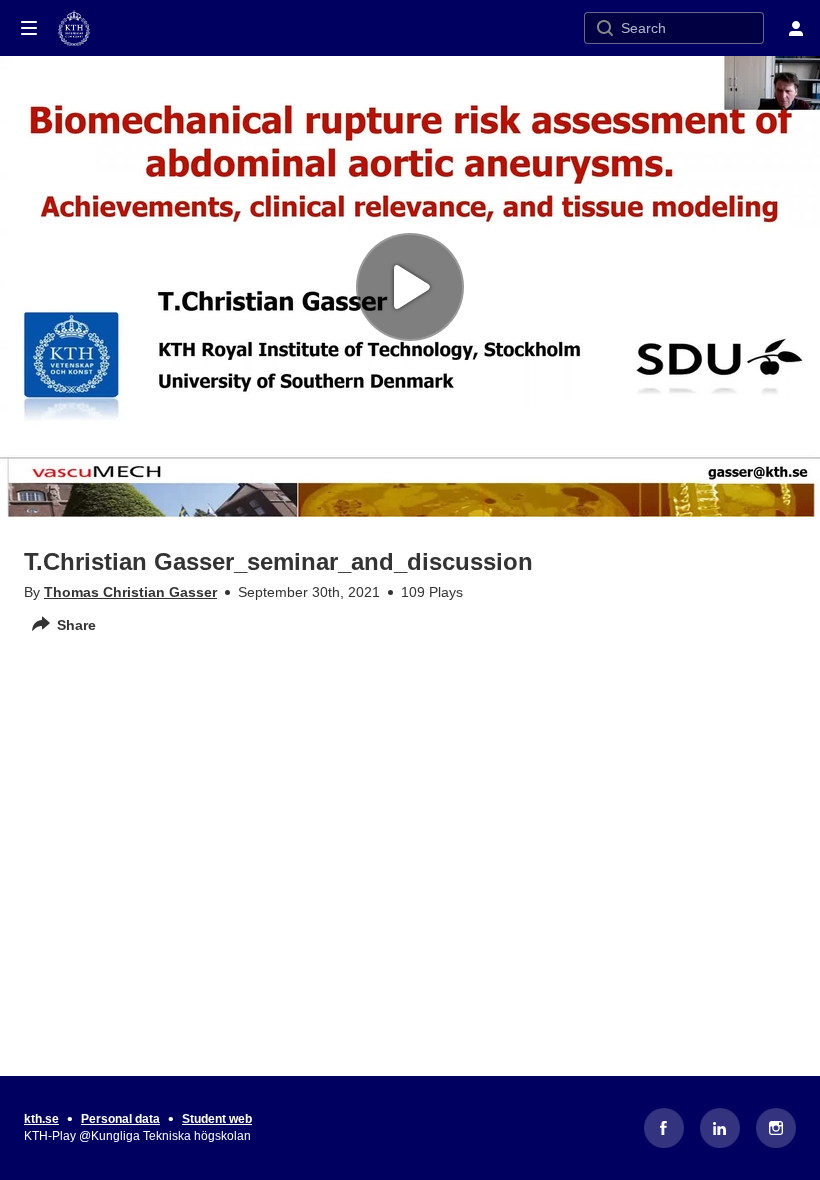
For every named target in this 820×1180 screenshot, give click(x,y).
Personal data (120, 1119)
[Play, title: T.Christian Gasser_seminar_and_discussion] (410, 287)
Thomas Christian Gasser (130, 592)
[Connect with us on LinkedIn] (720, 1128)
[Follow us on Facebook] (664, 1128)
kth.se (41, 1119)
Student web (217, 1119)
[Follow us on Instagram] (776, 1128)
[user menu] (796, 28)
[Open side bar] (29, 28)
